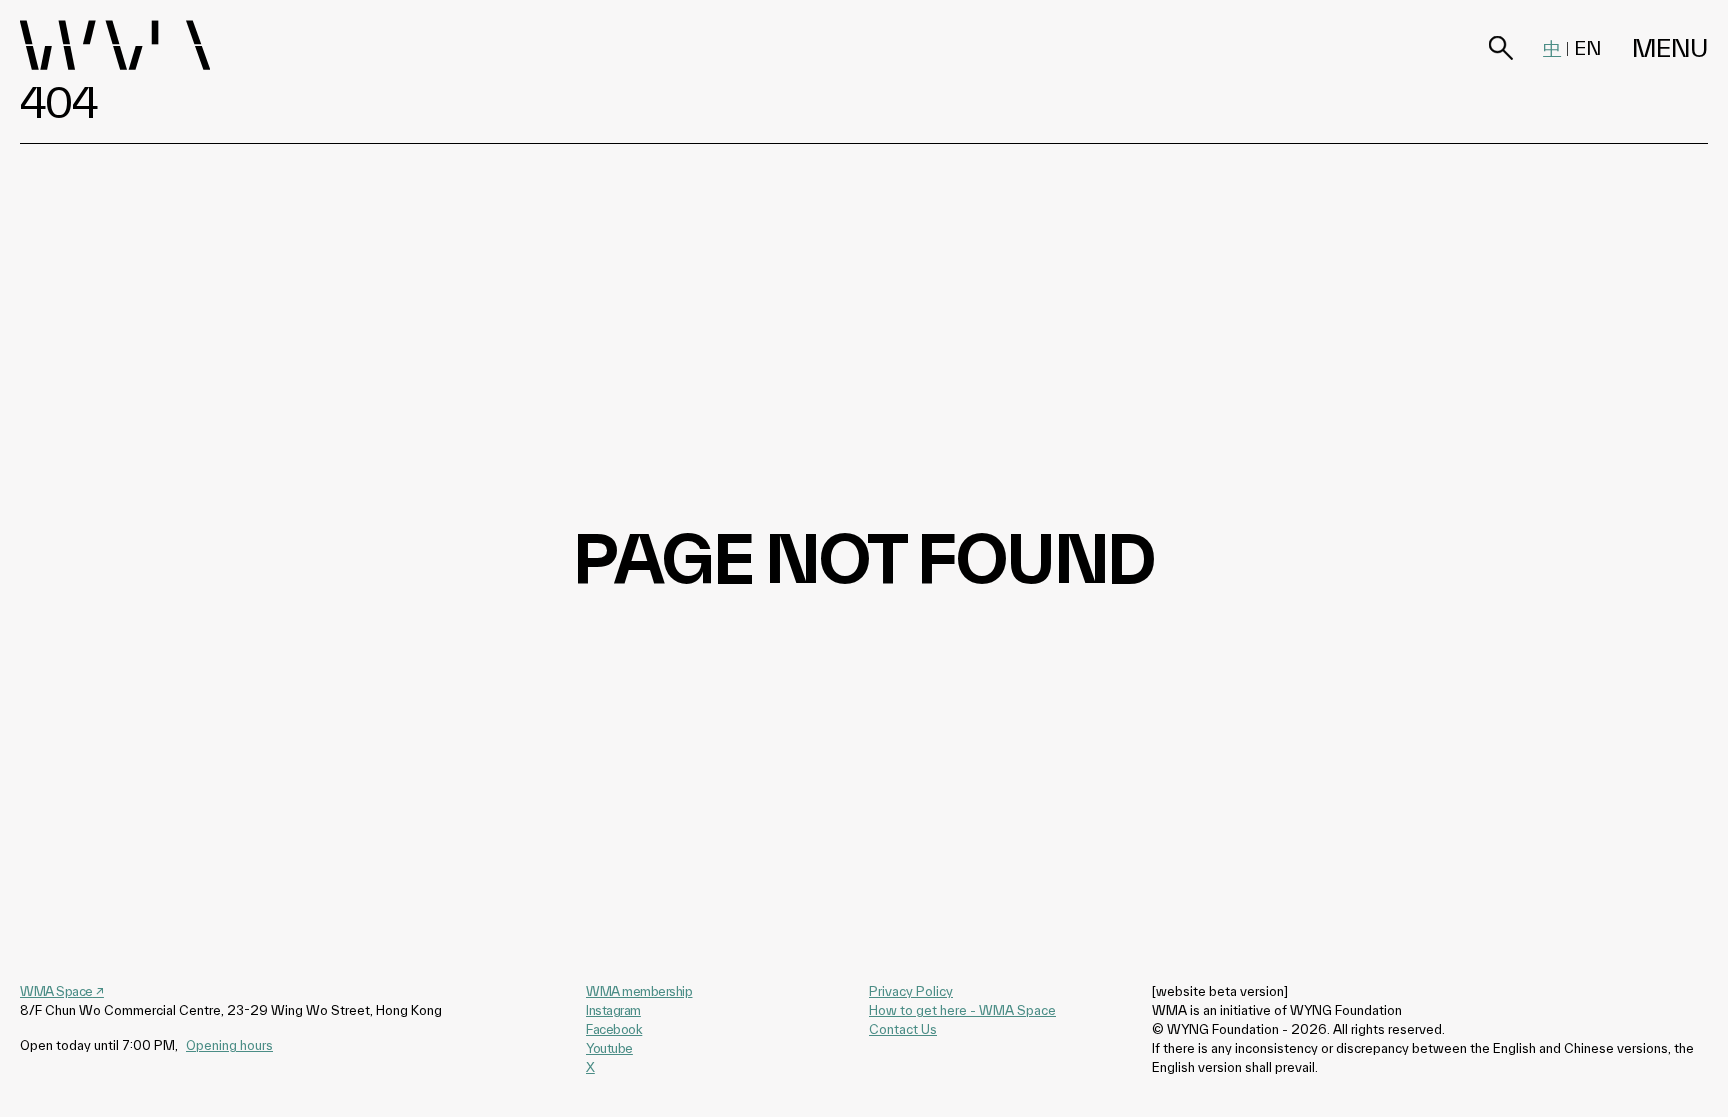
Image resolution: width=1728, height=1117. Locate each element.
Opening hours (229, 1045)
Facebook (614, 1029)
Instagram (613, 1010)
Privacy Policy (911, 991)
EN (1588, 48)
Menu (1670, 48)
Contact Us (903, 1029)
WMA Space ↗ (62, 991)
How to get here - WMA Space (962, 1010)
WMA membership (639, 991)
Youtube (609, 1048)
